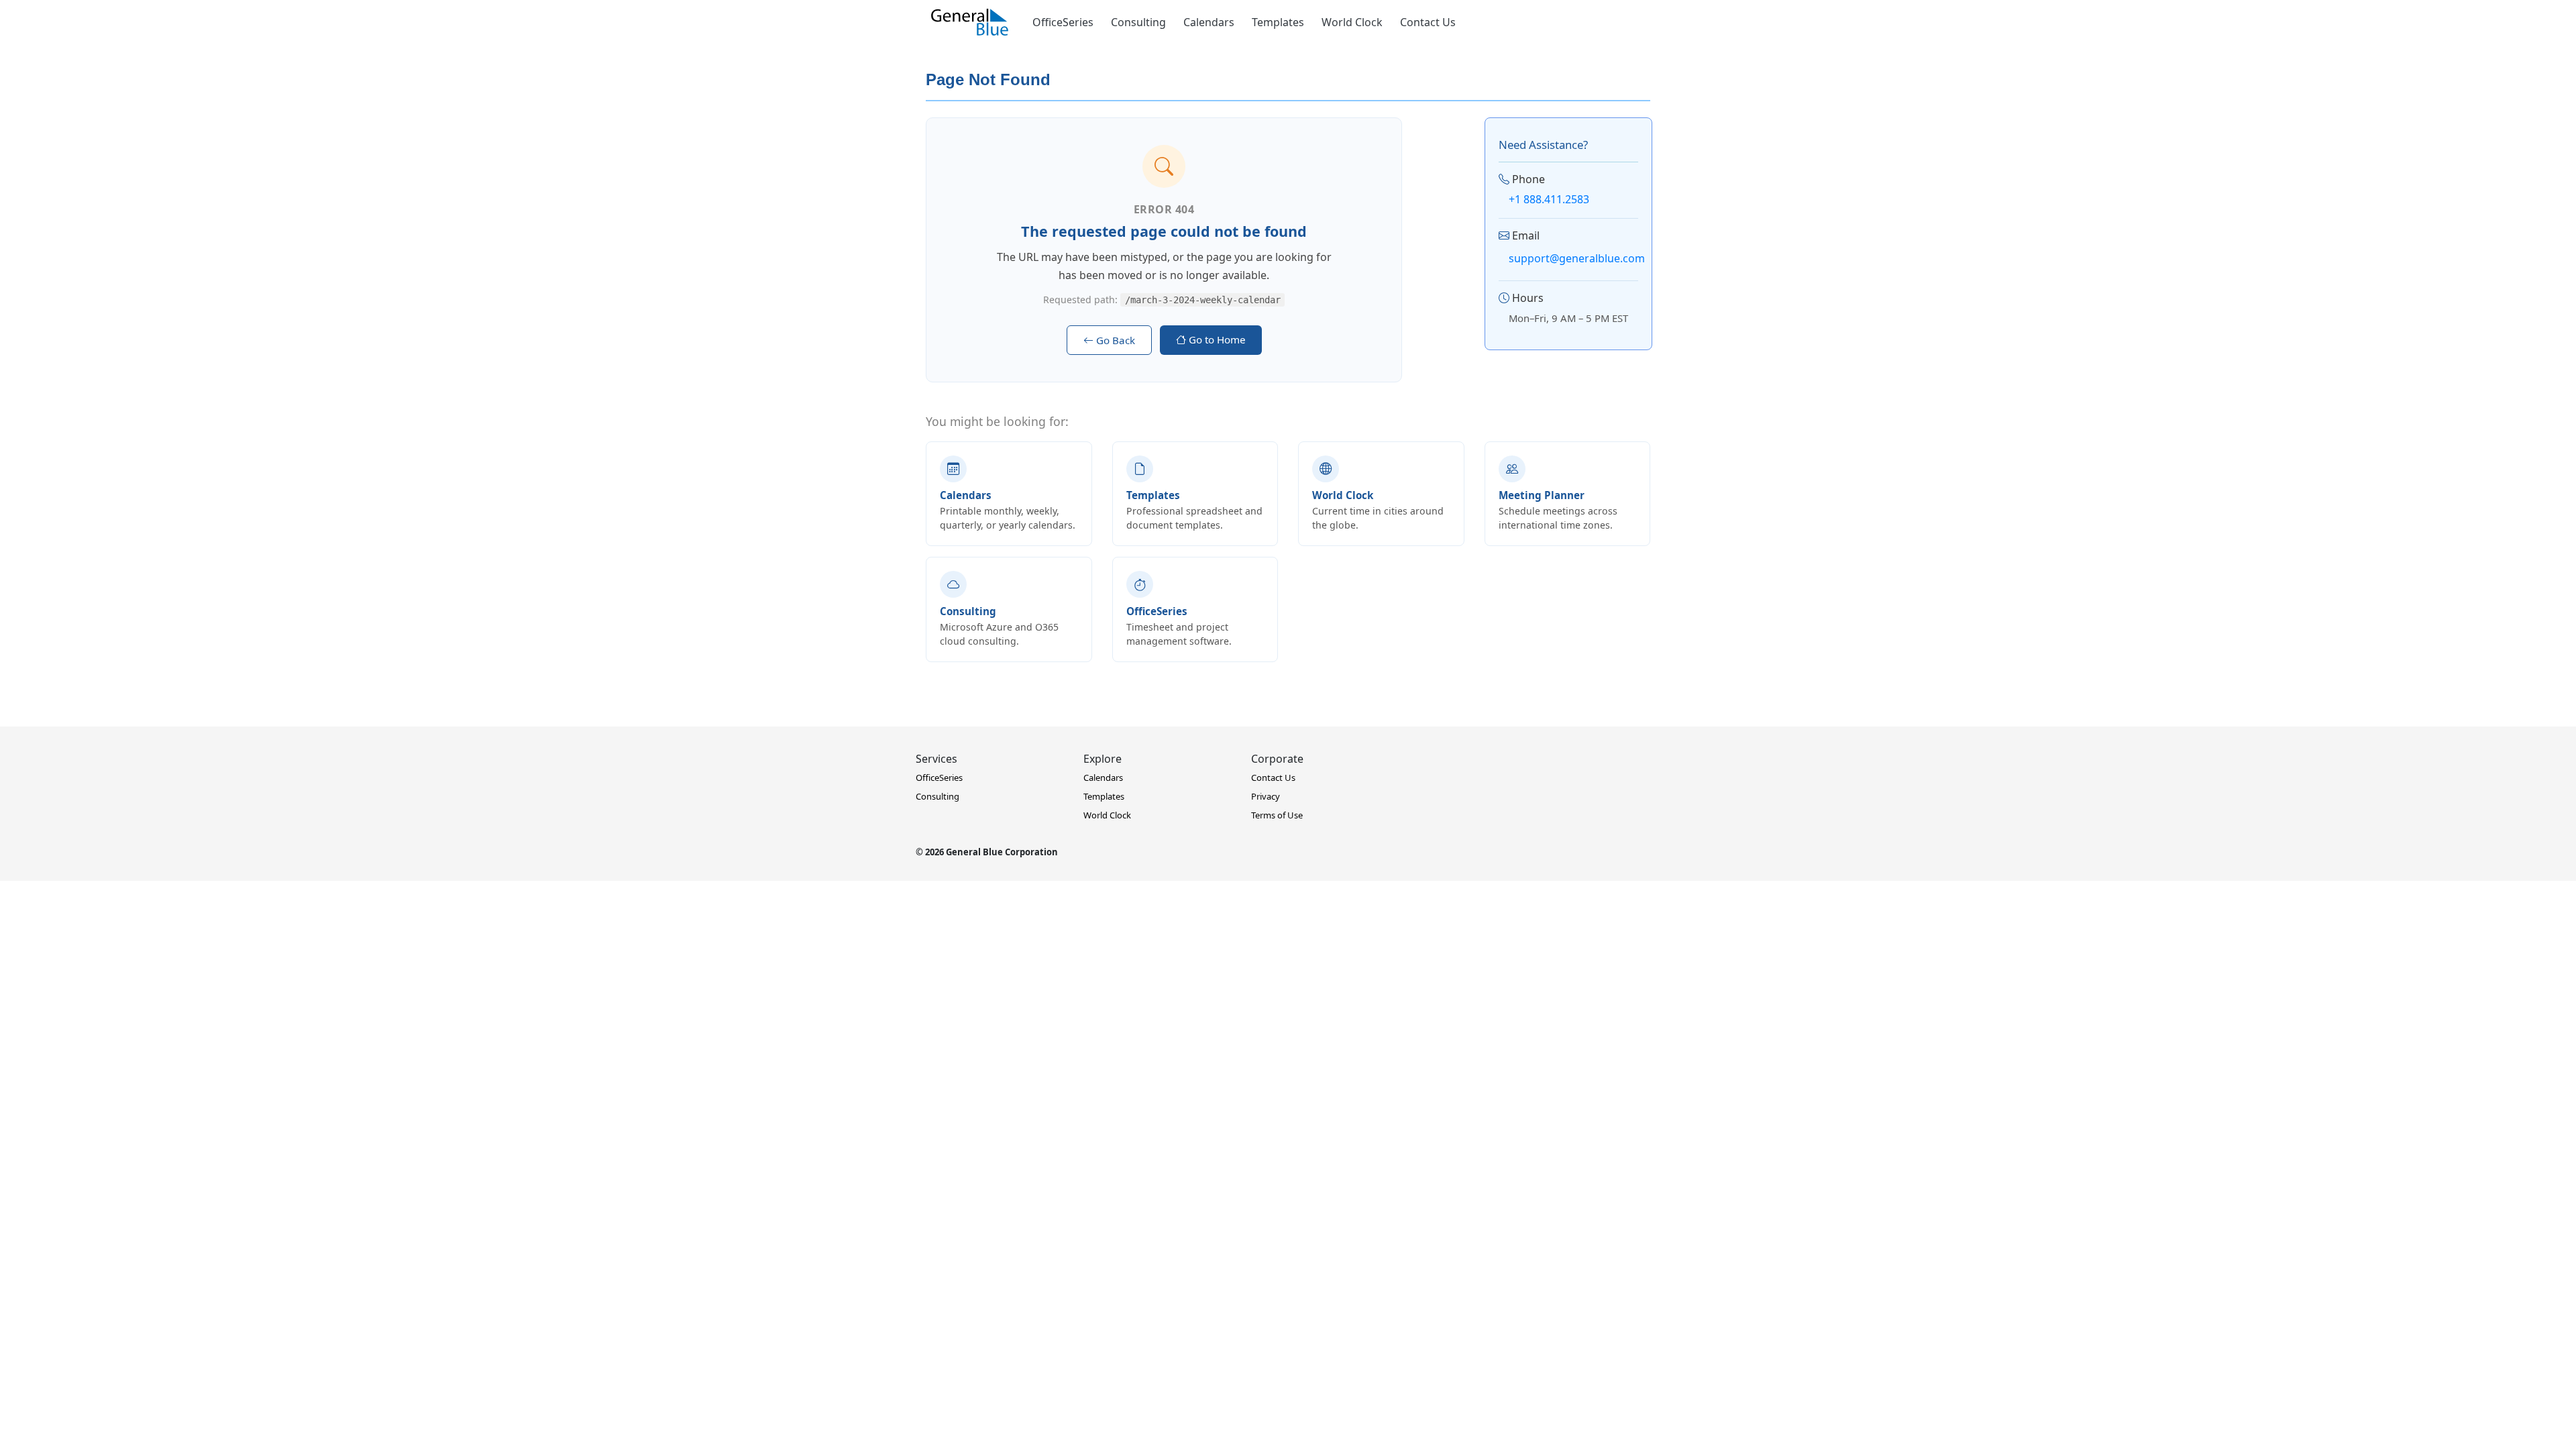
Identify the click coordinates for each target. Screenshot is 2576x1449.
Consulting (1138, 22)
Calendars (1209, 22)
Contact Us (1428, 22)
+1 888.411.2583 (1549, 199)
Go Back (1114, 340)
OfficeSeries (1063, 22)
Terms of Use (1277, 815)
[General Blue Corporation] (970, 22)
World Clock (1352, 22)
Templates (1278, 22)
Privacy (1266, 796)
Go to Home (1216, 339)
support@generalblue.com (1577, 258)
